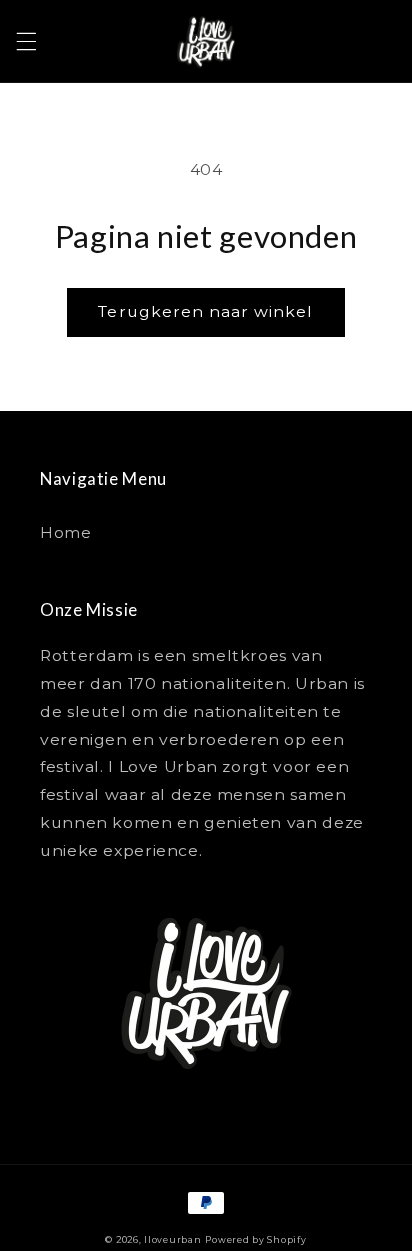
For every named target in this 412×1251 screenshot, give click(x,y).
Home (66, 533)
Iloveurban (172, 1240)
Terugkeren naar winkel (205, 311)
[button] (26, 42)
